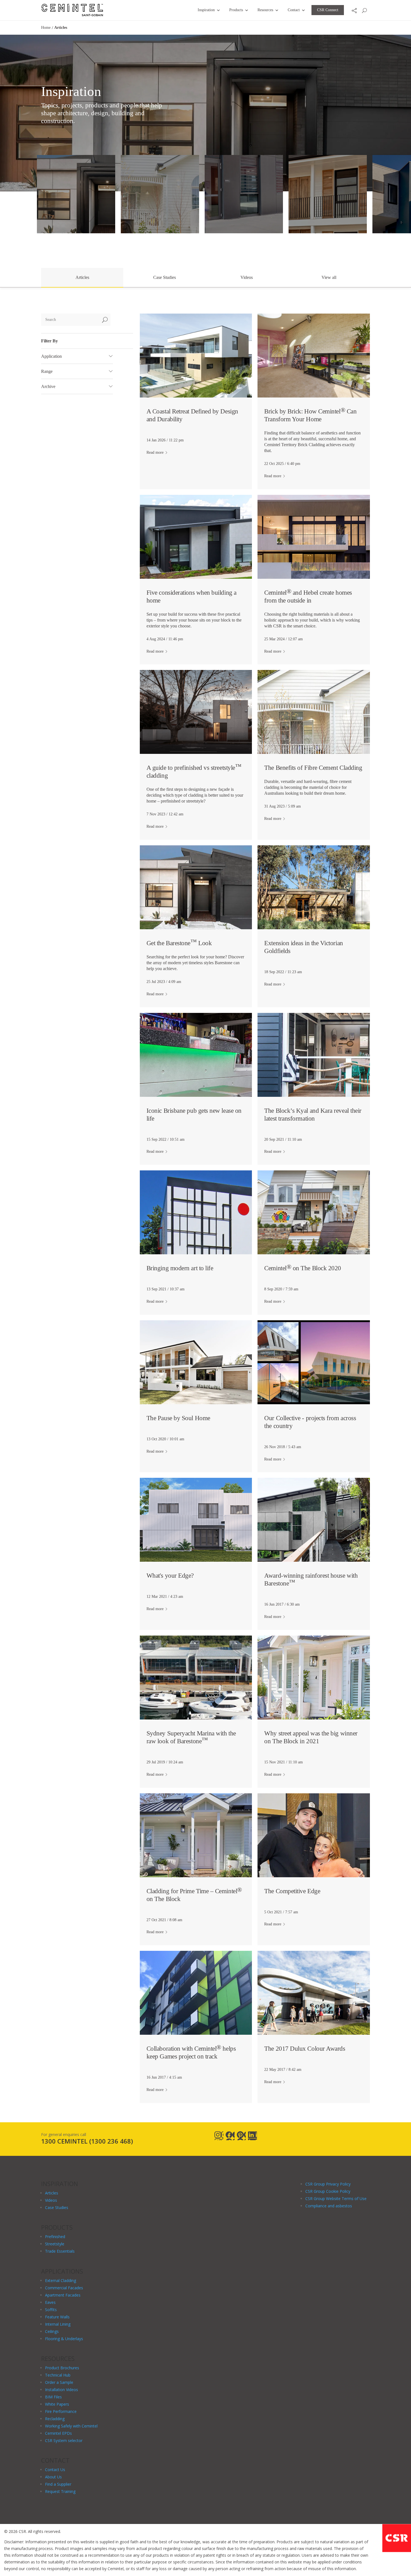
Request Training (60, 2491)
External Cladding (61, 2280)
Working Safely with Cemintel (71, 2426)
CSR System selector (64, 2440)
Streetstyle (55, 2244)
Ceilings (52, 2331)
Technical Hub (58, 2375)
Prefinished (55, 2237)
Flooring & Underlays (64, 2339)
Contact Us (55, 2470)
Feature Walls (57, 2317)
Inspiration (206, 10)
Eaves (50, 2302)
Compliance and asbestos (329, 2206)
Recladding (55, 2419)
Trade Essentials (60, 2251)
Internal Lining (58, 2324)
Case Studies (165, 277)
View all (329, 277)
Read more (155, 452)
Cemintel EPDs (58, 2433)
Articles (82, 277)
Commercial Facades (64, 2288)
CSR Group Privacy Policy (328, 2184)
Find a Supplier (58, 2484)
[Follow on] (219, 2136)
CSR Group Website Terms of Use (336, 2199)
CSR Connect (328, 10)
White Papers (57, 2404)
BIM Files (53, 2397)
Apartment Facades (63, 2295)
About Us (53, 2477)
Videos (247, 277)
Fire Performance (61, 2411)
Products (236, 10)
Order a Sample (59, 2382)
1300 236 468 (111, 2141)
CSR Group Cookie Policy (328, 2191)
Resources (265, 10)
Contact (294, 10)
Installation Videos (62, 2390)
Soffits (51, 2310)
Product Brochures (62, 2368)
